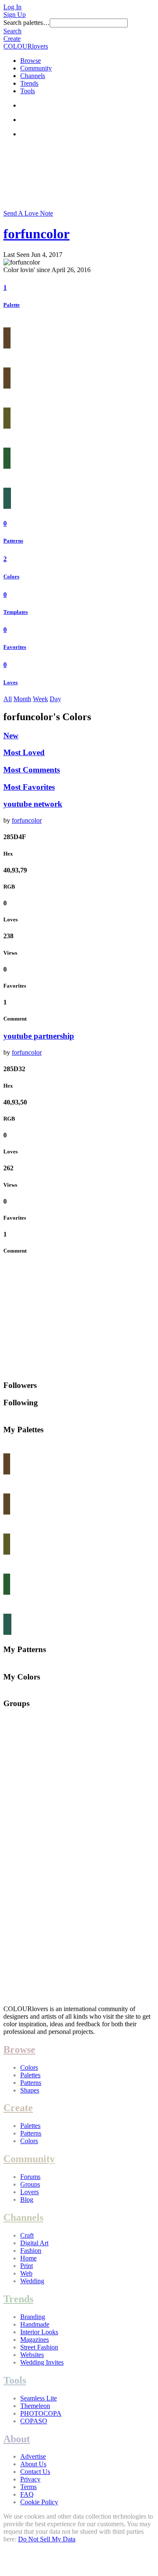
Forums (30, 2177)
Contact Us (35, 2472)
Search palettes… (27, 23)
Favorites (15, 647)
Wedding (32, 2281)
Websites (32, 2355)
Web (26, 2273)
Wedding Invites (42, 2362)
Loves (11, 682)
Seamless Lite (39, 2398)
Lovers (29, 2192)
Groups (30, 2184)
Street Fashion (39, 2347)
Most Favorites (29, 787)
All (8, 699)
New (11, 736)
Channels (33, 76)
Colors (11, 576)
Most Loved (24, 752)
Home (28, 2258)
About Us (33, 2464)
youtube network (33, 804)
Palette (12, 305)
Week (40, 699)
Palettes (30, 2075)
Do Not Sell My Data (47, 2539)
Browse (31, 61)
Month (22, 699)
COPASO (34, 2421)
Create (12, 39)
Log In (12, 7)
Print (27, 2266)
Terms (28, 2487)
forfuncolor (36, 234)
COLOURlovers (26, 46)
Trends (29, 83)
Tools (28, 91)
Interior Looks (39, 2332)
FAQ (27, 2494)
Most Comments (32, 770)
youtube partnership (39, 1036)
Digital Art (34, 2243)
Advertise (33, 2456)
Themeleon (35, 2406)
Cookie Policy (39, 2502)
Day (55, 699)
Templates (16, 612)
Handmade (35, 2324)
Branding (33, 2317)
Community (36, 68)
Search (12, 31)
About (17, 2439)
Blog (27, 2199)
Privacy (30, 2479)
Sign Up (15, 15)
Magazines (35, 2340)
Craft (27, 2235)
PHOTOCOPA (41, 2413)
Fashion (31, 2251)
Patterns (13, 541)
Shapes (30, 2090)
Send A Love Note (28, 213)
